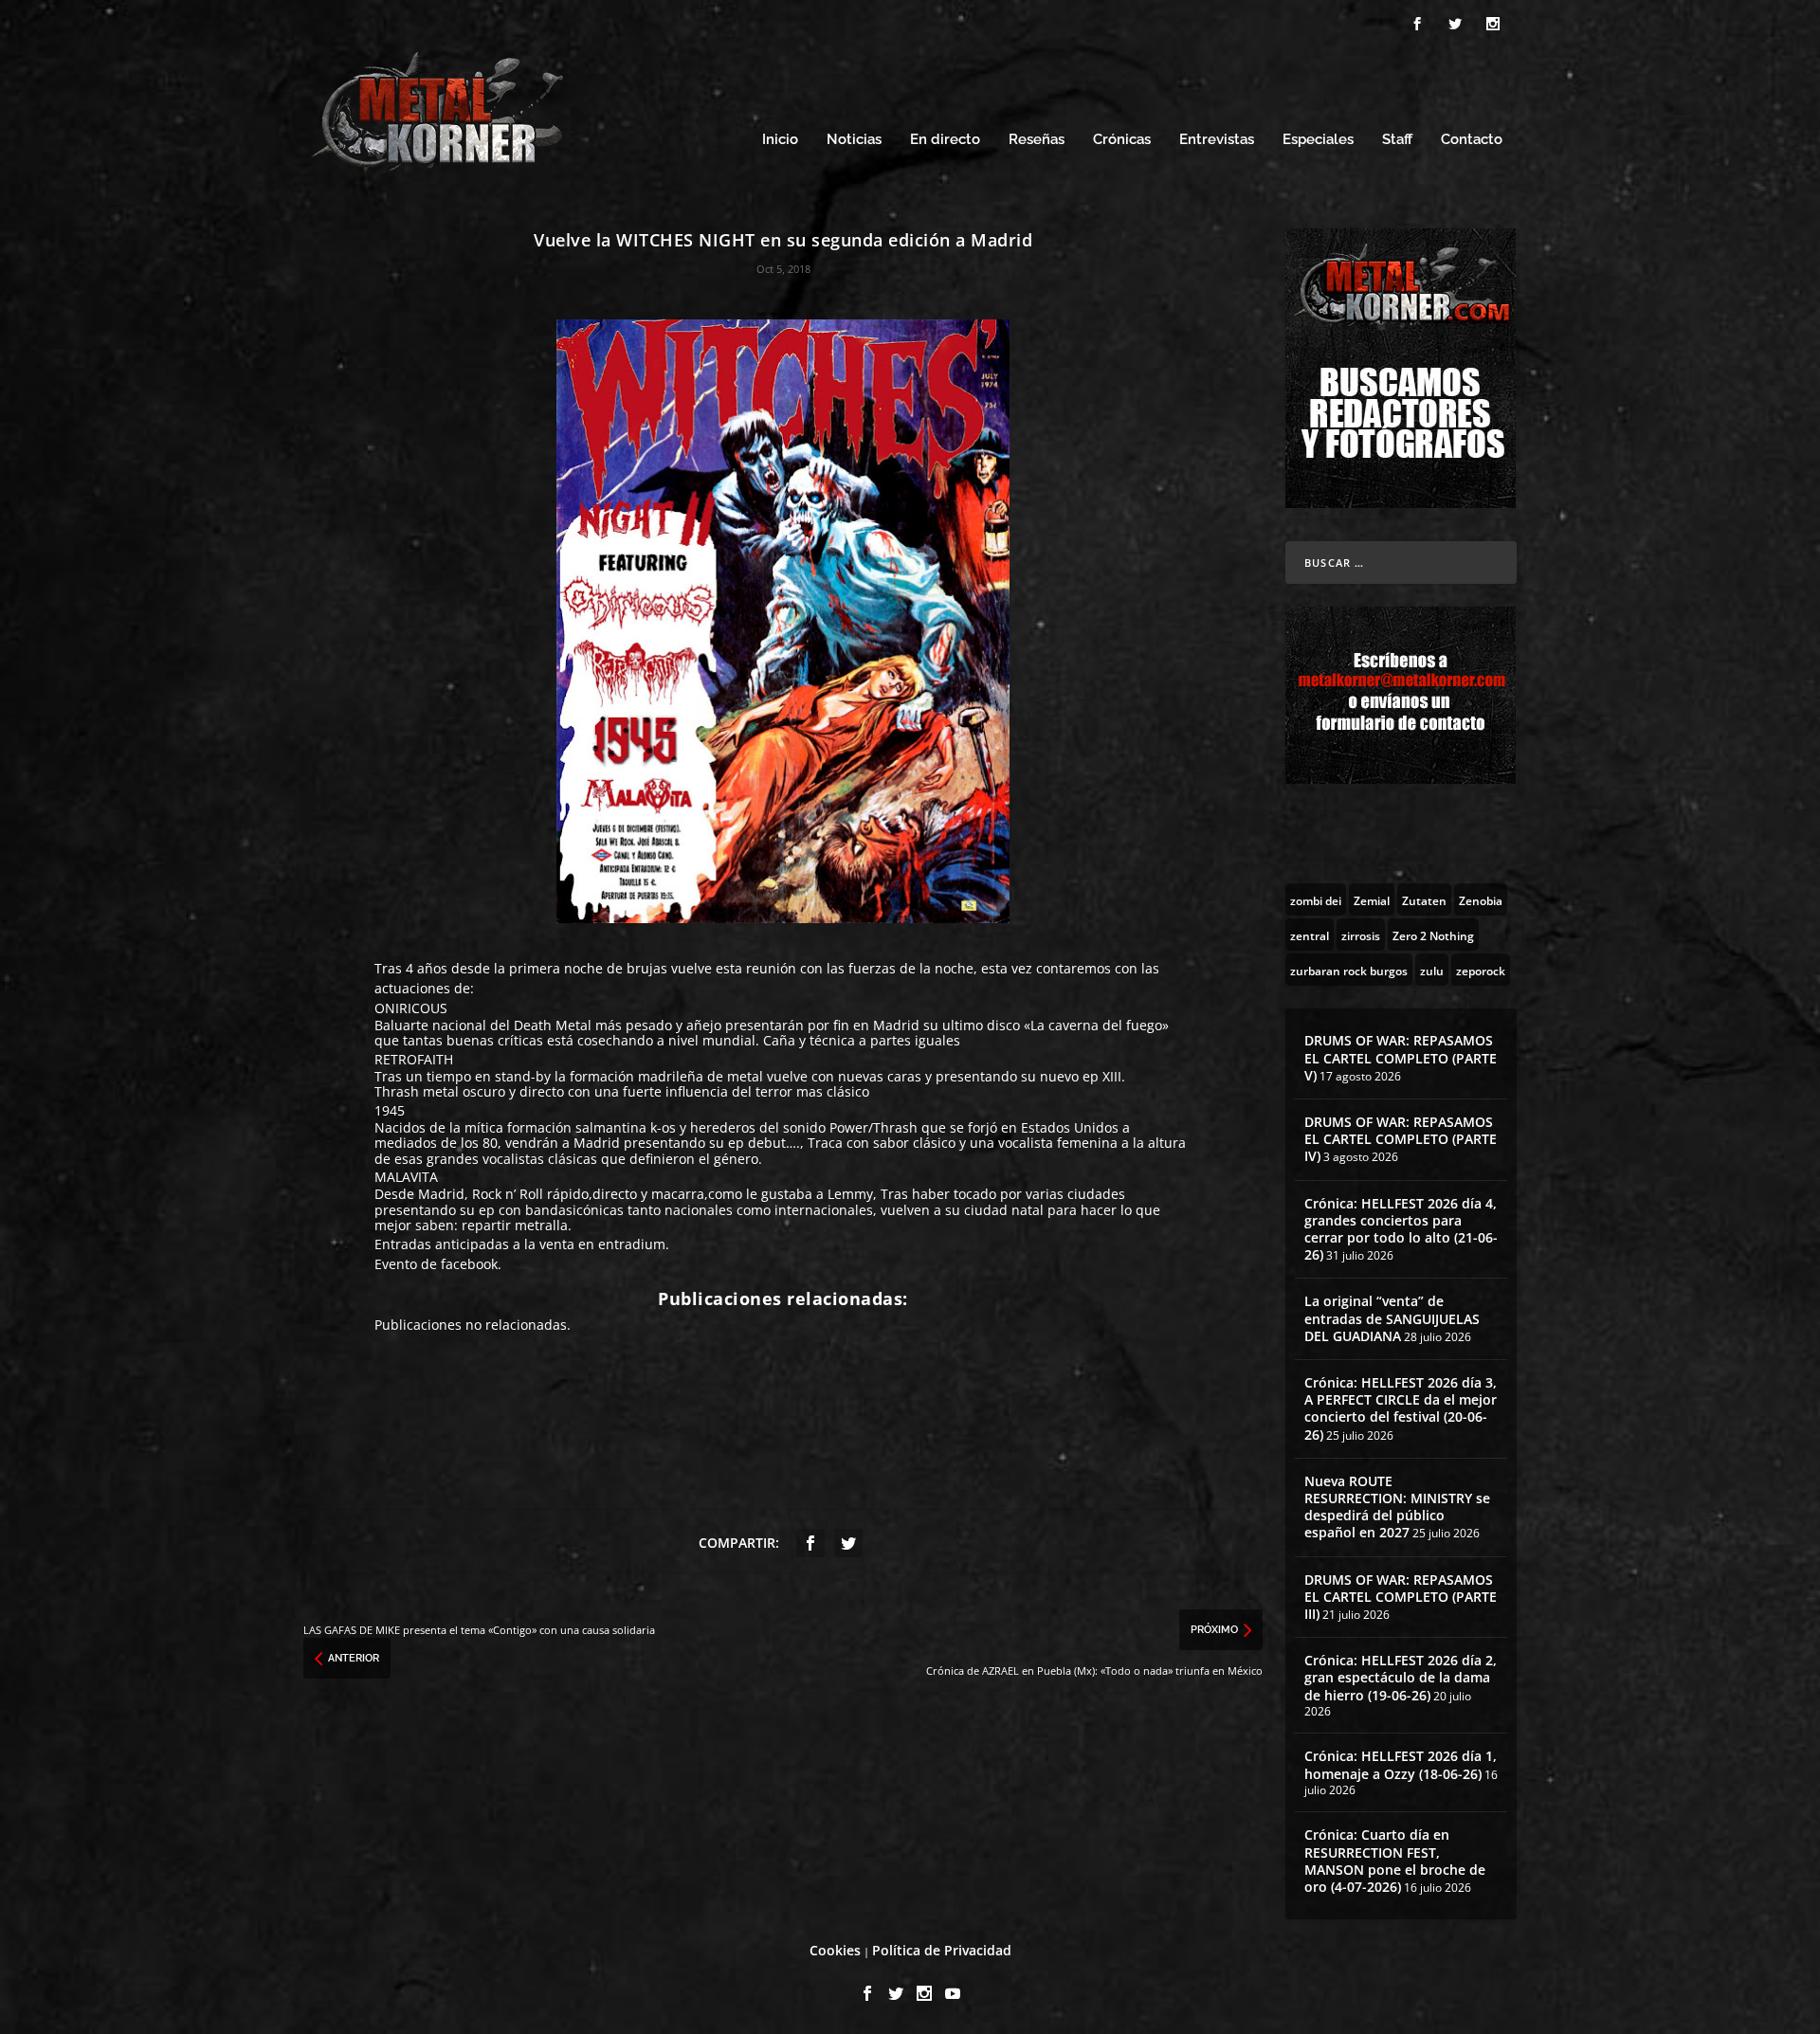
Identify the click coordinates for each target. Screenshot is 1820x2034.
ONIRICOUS (411, 1008)
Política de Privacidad (942, 1950)
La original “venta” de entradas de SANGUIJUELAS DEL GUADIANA (1392, 1318)
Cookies (835, 1950)
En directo (945, 140)
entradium (632, 1244)
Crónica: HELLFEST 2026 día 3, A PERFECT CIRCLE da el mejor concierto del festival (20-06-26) (1401, 1408)
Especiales (1318, 140)
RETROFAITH (414, 1059)
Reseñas (1037, 140)
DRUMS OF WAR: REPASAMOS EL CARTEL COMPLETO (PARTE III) (1401, 1597)
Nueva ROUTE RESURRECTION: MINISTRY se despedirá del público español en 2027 (1397, 1507)
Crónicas (1122, 140)
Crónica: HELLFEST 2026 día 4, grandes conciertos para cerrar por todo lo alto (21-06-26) (1401, 1229)
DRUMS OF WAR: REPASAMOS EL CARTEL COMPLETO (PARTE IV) (1401, 1139)
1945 (390, 1110)
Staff (1397, 140)
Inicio (780, 140)
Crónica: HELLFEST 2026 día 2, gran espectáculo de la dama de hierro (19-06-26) (1401, 1677)
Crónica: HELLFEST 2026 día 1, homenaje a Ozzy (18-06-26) (1401, 1764)
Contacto (1472, 140)
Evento (398, 1264)
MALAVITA (406, 1177)
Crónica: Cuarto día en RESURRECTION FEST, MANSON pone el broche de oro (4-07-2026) (1395, 1861)
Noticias (854, 140)
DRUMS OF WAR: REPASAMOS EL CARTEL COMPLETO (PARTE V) (1401, 1057)
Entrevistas (1217, 140)
